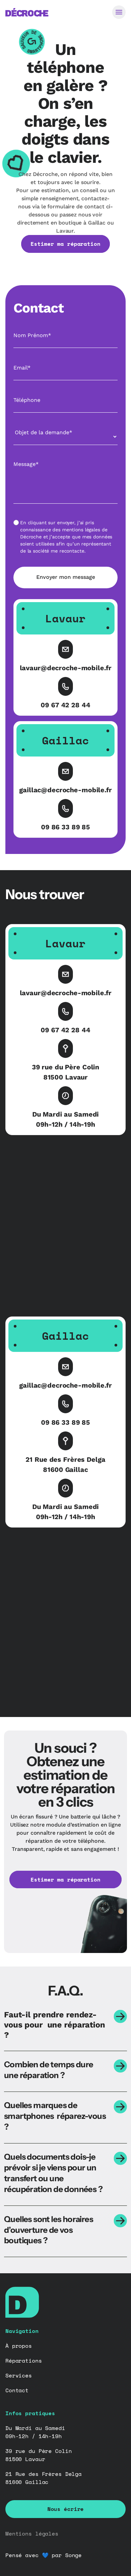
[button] (119, 12)
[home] (27, 12)
